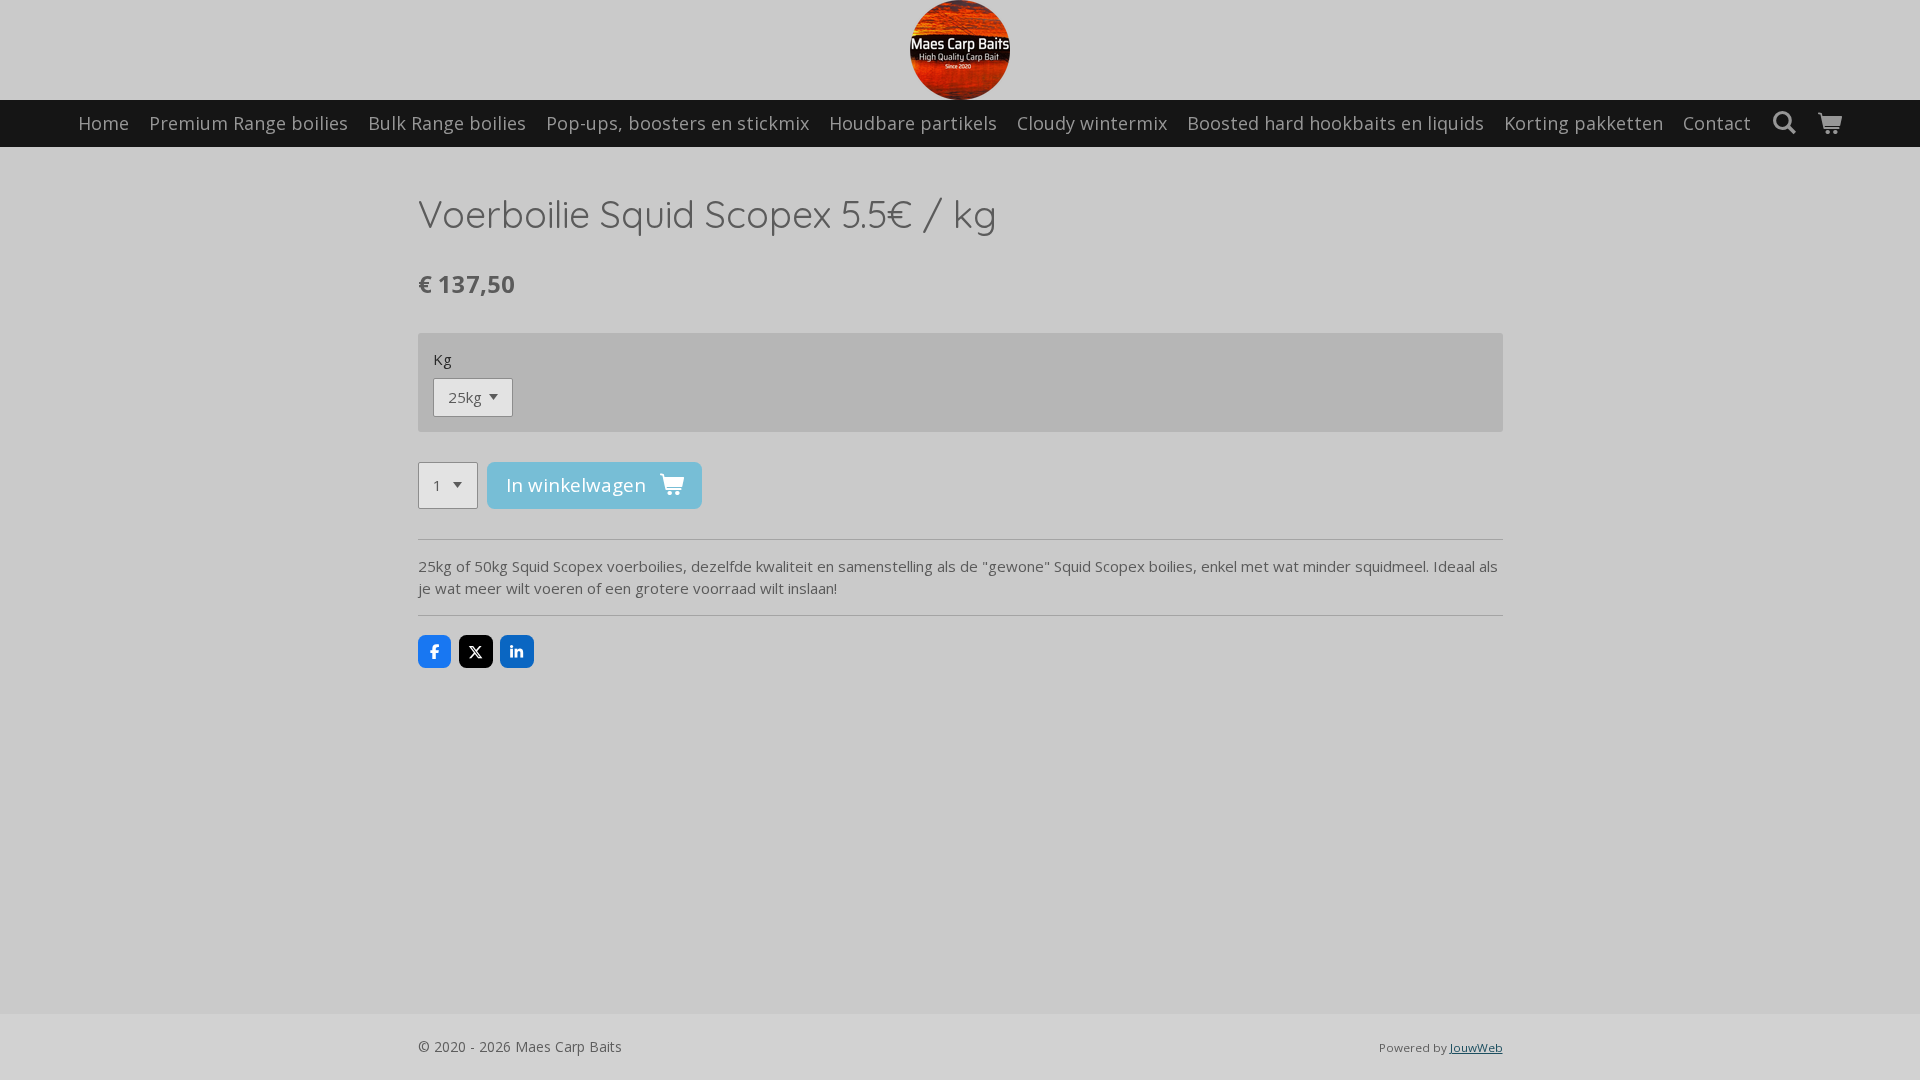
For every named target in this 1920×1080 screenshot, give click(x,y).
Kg (442, 359)
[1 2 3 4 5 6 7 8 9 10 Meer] (448, 485)
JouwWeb (1476, 1047)
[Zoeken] (1783, 122)
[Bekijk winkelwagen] (1829, 123)
